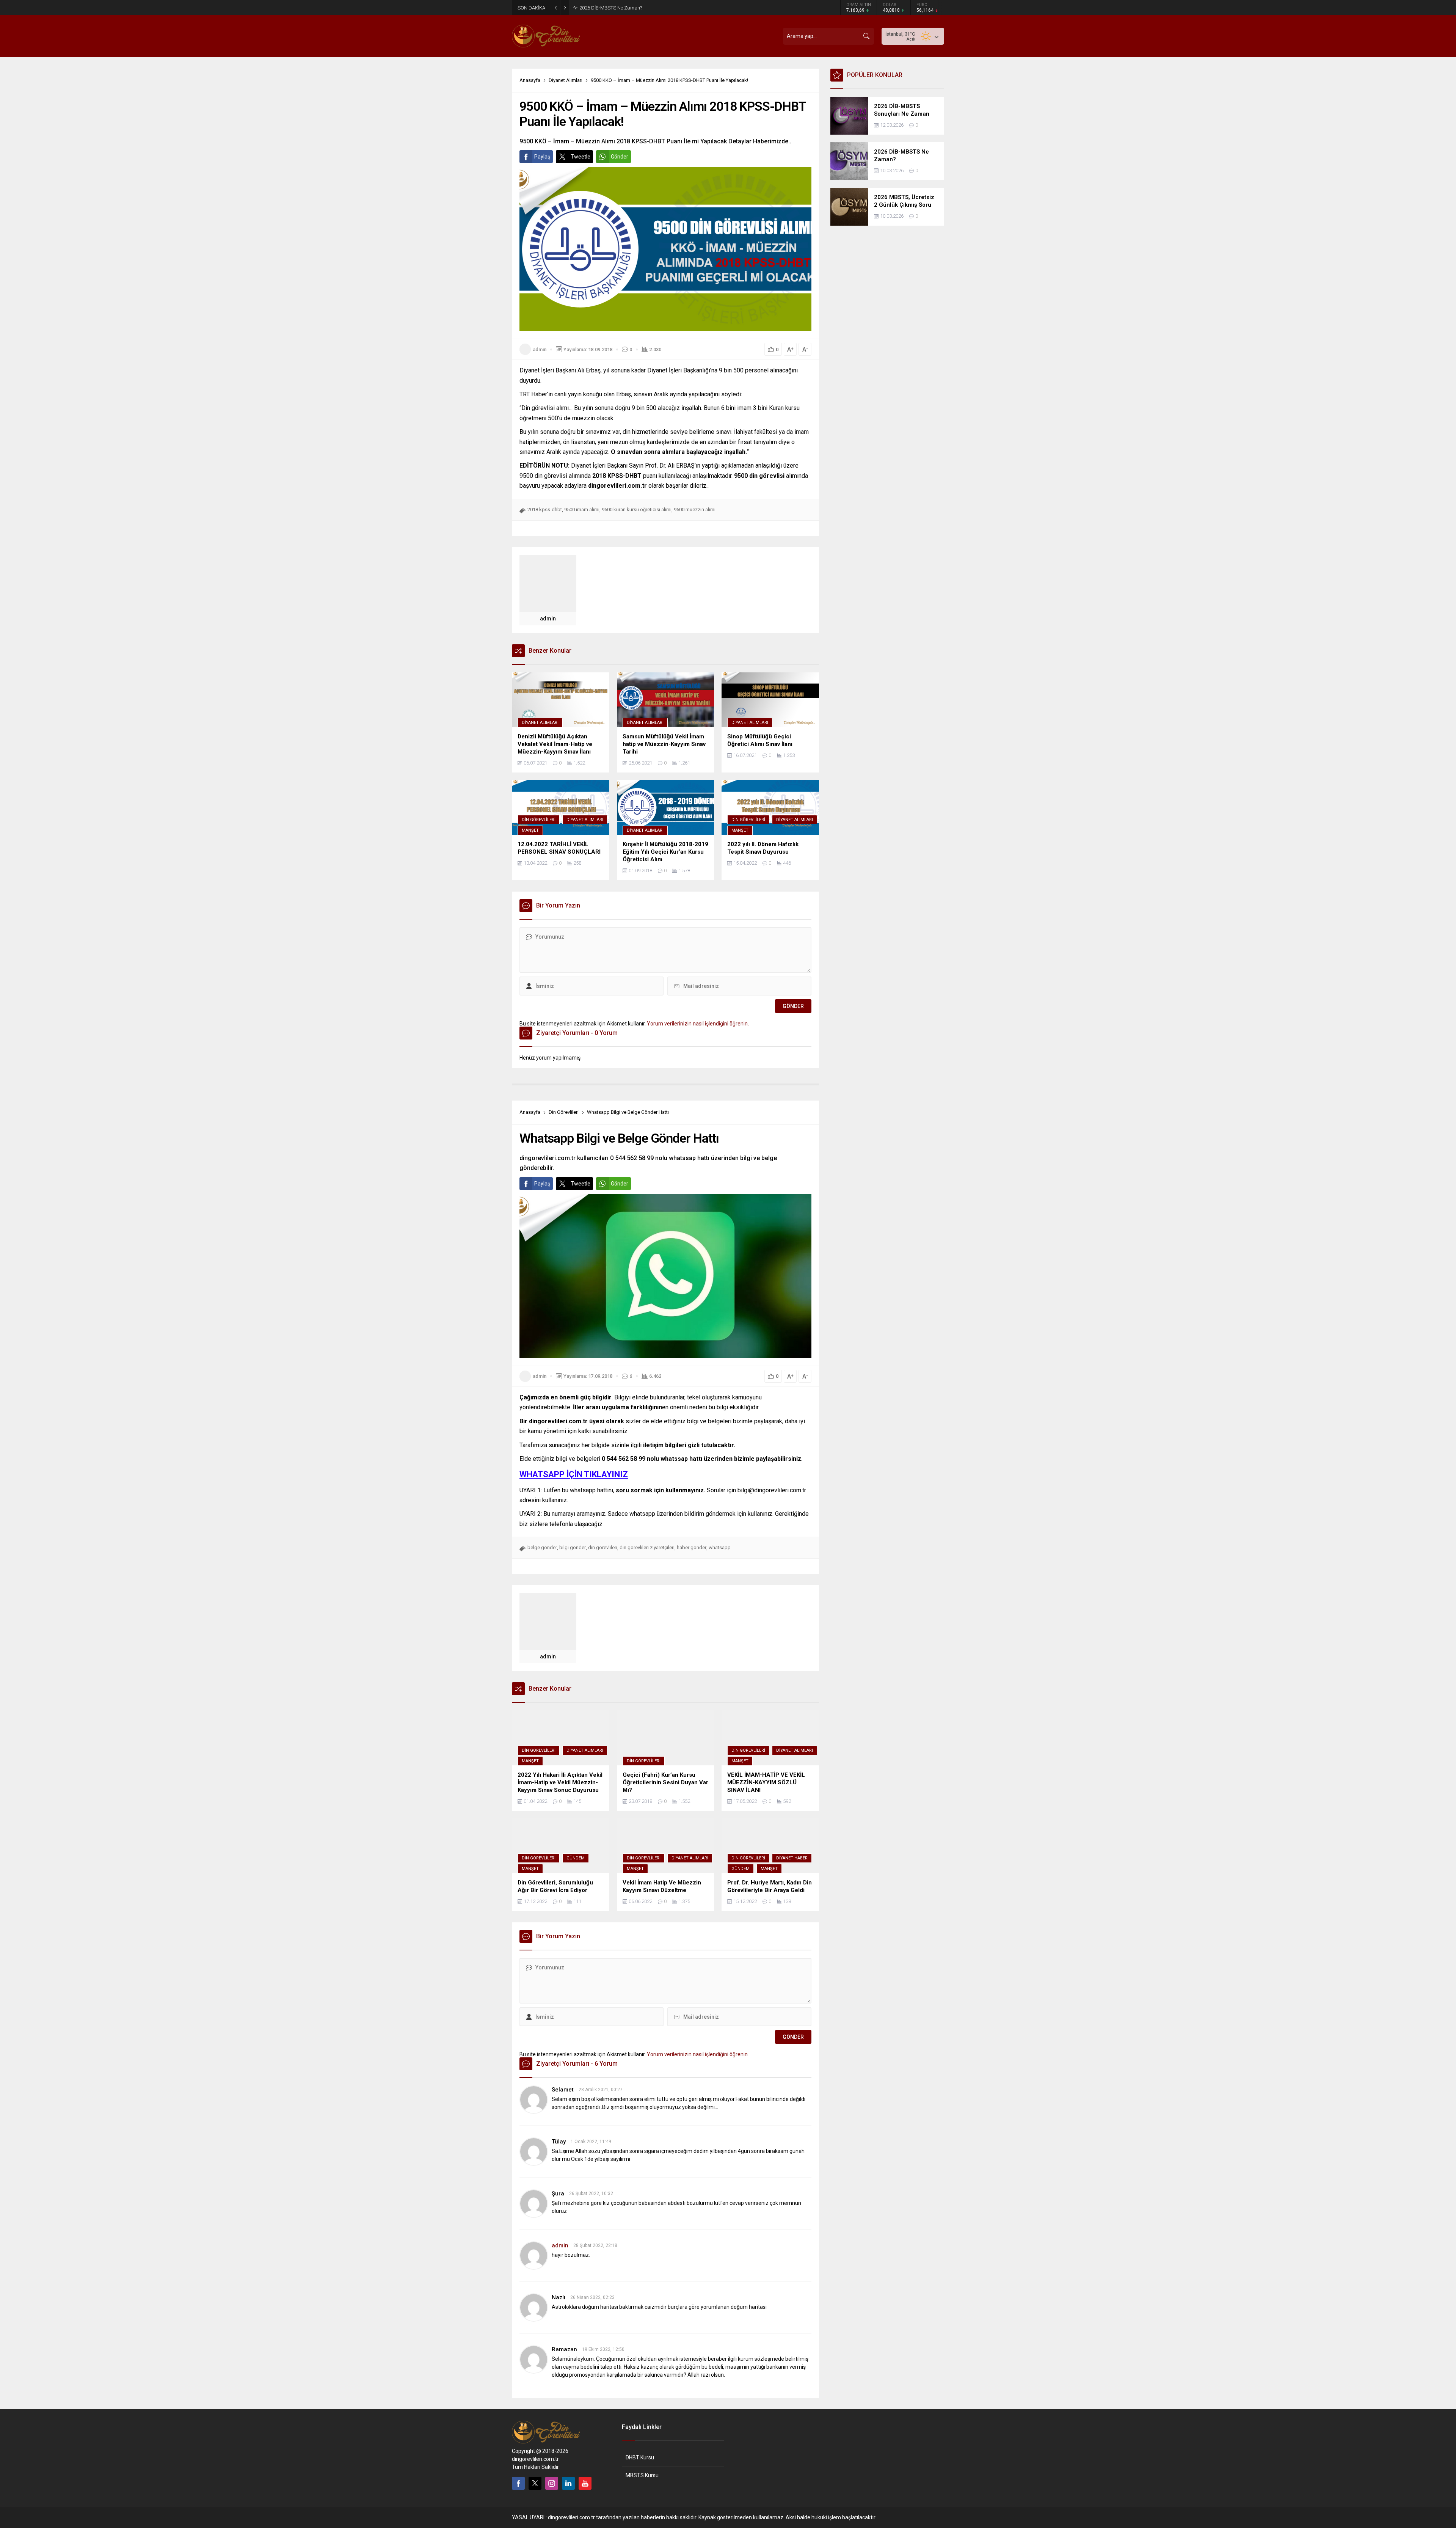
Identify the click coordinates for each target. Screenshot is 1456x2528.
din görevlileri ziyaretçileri (647, 1547)
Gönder (620, 157)
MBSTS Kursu (642, 2475)
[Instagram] (552, 2483)
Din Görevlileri (539, 820)
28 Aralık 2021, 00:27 (601, 2090)
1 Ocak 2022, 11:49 (591, 2142)
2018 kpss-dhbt (545, 510)
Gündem (576, 1858)
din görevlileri (603, 1547)
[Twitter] (535, 2483)
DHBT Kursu (640, 2457)
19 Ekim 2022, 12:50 (603, 2349)
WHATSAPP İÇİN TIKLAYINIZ (574, 1474)
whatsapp (720, 1547)
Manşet (530, 830)
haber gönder (692, 1547)
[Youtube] (585, 2483)
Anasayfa (530, 80)
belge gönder (542, 1547)
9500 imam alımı (582, 510)
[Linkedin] (568, 2483)
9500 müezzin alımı (695, 510)
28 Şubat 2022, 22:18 (595, 2245)
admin (540, 349)
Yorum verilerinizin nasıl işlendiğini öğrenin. (698, 1024)
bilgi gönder (573, 1547)
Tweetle (581, 157)
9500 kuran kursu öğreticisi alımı (637, 510)
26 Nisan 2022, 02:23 (592, 2297)
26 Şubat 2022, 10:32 (591, 2194)
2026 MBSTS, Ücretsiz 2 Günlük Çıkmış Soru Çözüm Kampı (643, 8)
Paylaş (542, 157)
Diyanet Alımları (566, 80)
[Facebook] (518, 2483)
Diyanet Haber (792, 1858)
